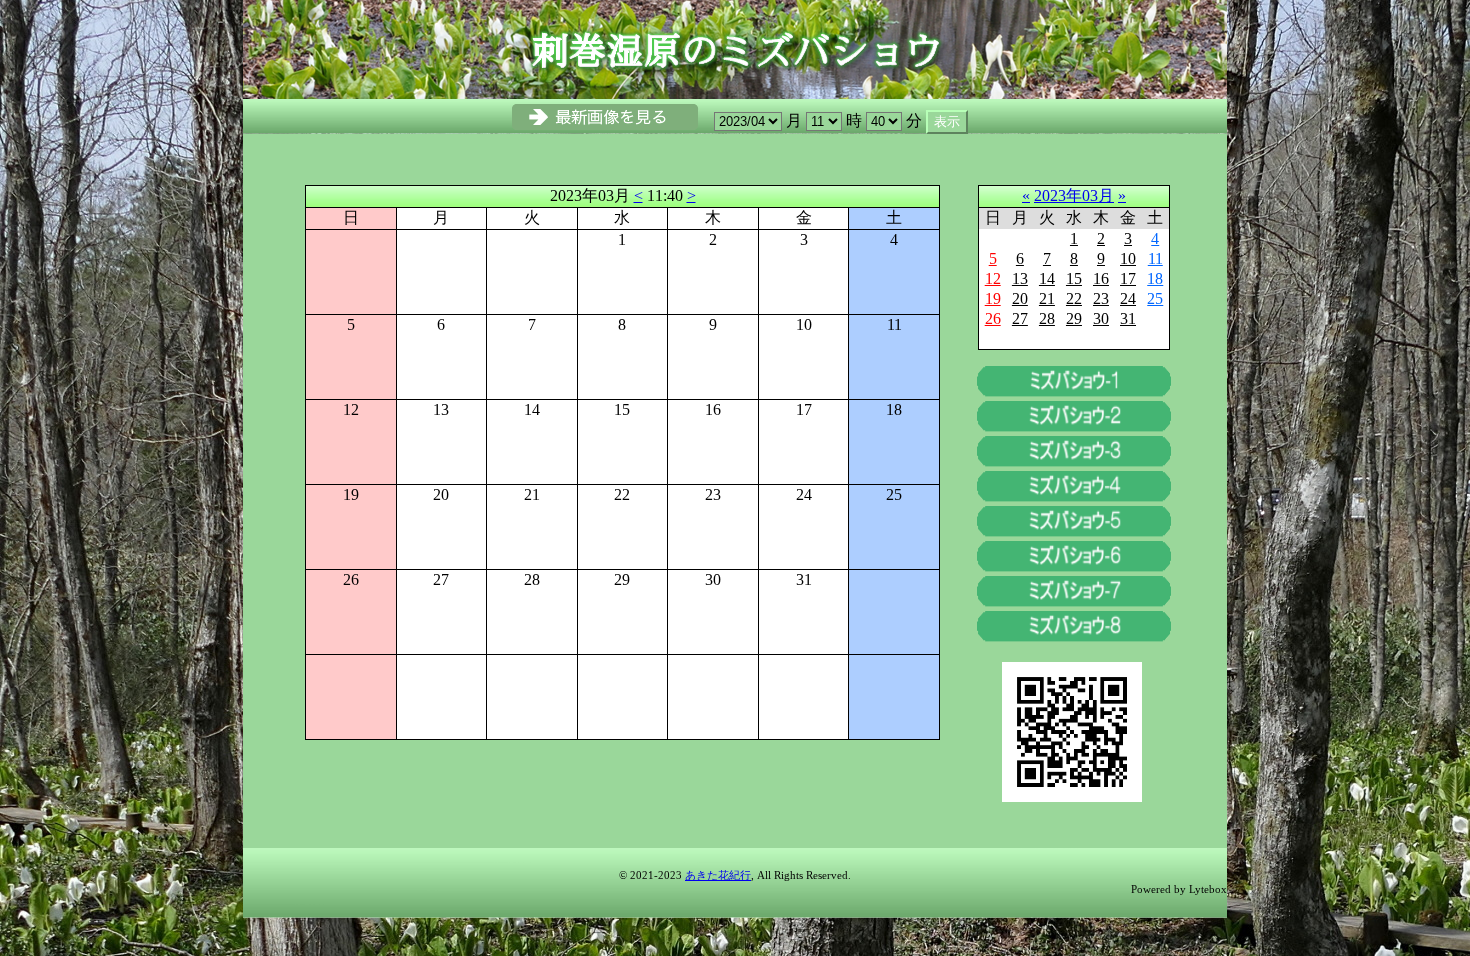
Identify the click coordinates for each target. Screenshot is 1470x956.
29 (1074, 318)
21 (1047, 298)
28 (1047, 318)
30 (1101, 318)
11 (1155, 258)
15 (1074, 278)
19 (993, 298)
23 (1101, 298)
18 (1155, 278)
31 (1128, 318)
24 (1128, 298)
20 (1020, 298)
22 (1074, 298)
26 (993, 318)
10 (1128, 258)
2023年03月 (1074, 195)
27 (1020, 318)
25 (1155, 298)
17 (1128, 278)
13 (1020, 278)
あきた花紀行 (718, 875)
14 (1047, 278)
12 (993, 278)
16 (1101, 278)
